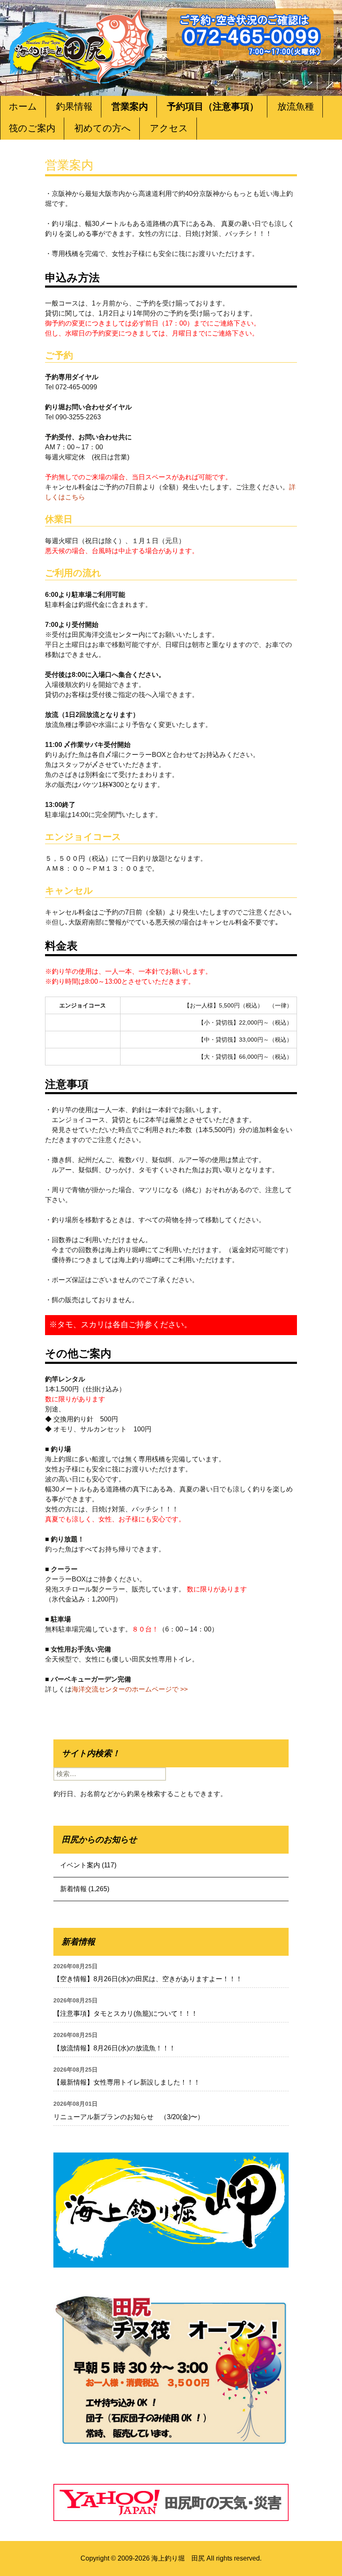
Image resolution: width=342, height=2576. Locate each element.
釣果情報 (74, 106)
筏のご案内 (32, 128)
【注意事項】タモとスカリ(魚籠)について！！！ (126, 2013)
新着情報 (73, 1889)
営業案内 (130, 106)
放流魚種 (296, 106)
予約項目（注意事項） (213, 106)
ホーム (23, 106)
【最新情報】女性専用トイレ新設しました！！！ (127, 2082)
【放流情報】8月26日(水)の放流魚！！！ (114, 2048)
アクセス (169, 128)
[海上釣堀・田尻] (81, 44)
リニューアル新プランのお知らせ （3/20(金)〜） (129, 2117)
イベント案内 (80, 1865)
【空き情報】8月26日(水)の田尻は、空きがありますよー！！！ (148, 1979)
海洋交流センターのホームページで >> (130, 1689)
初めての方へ (103, 128)
